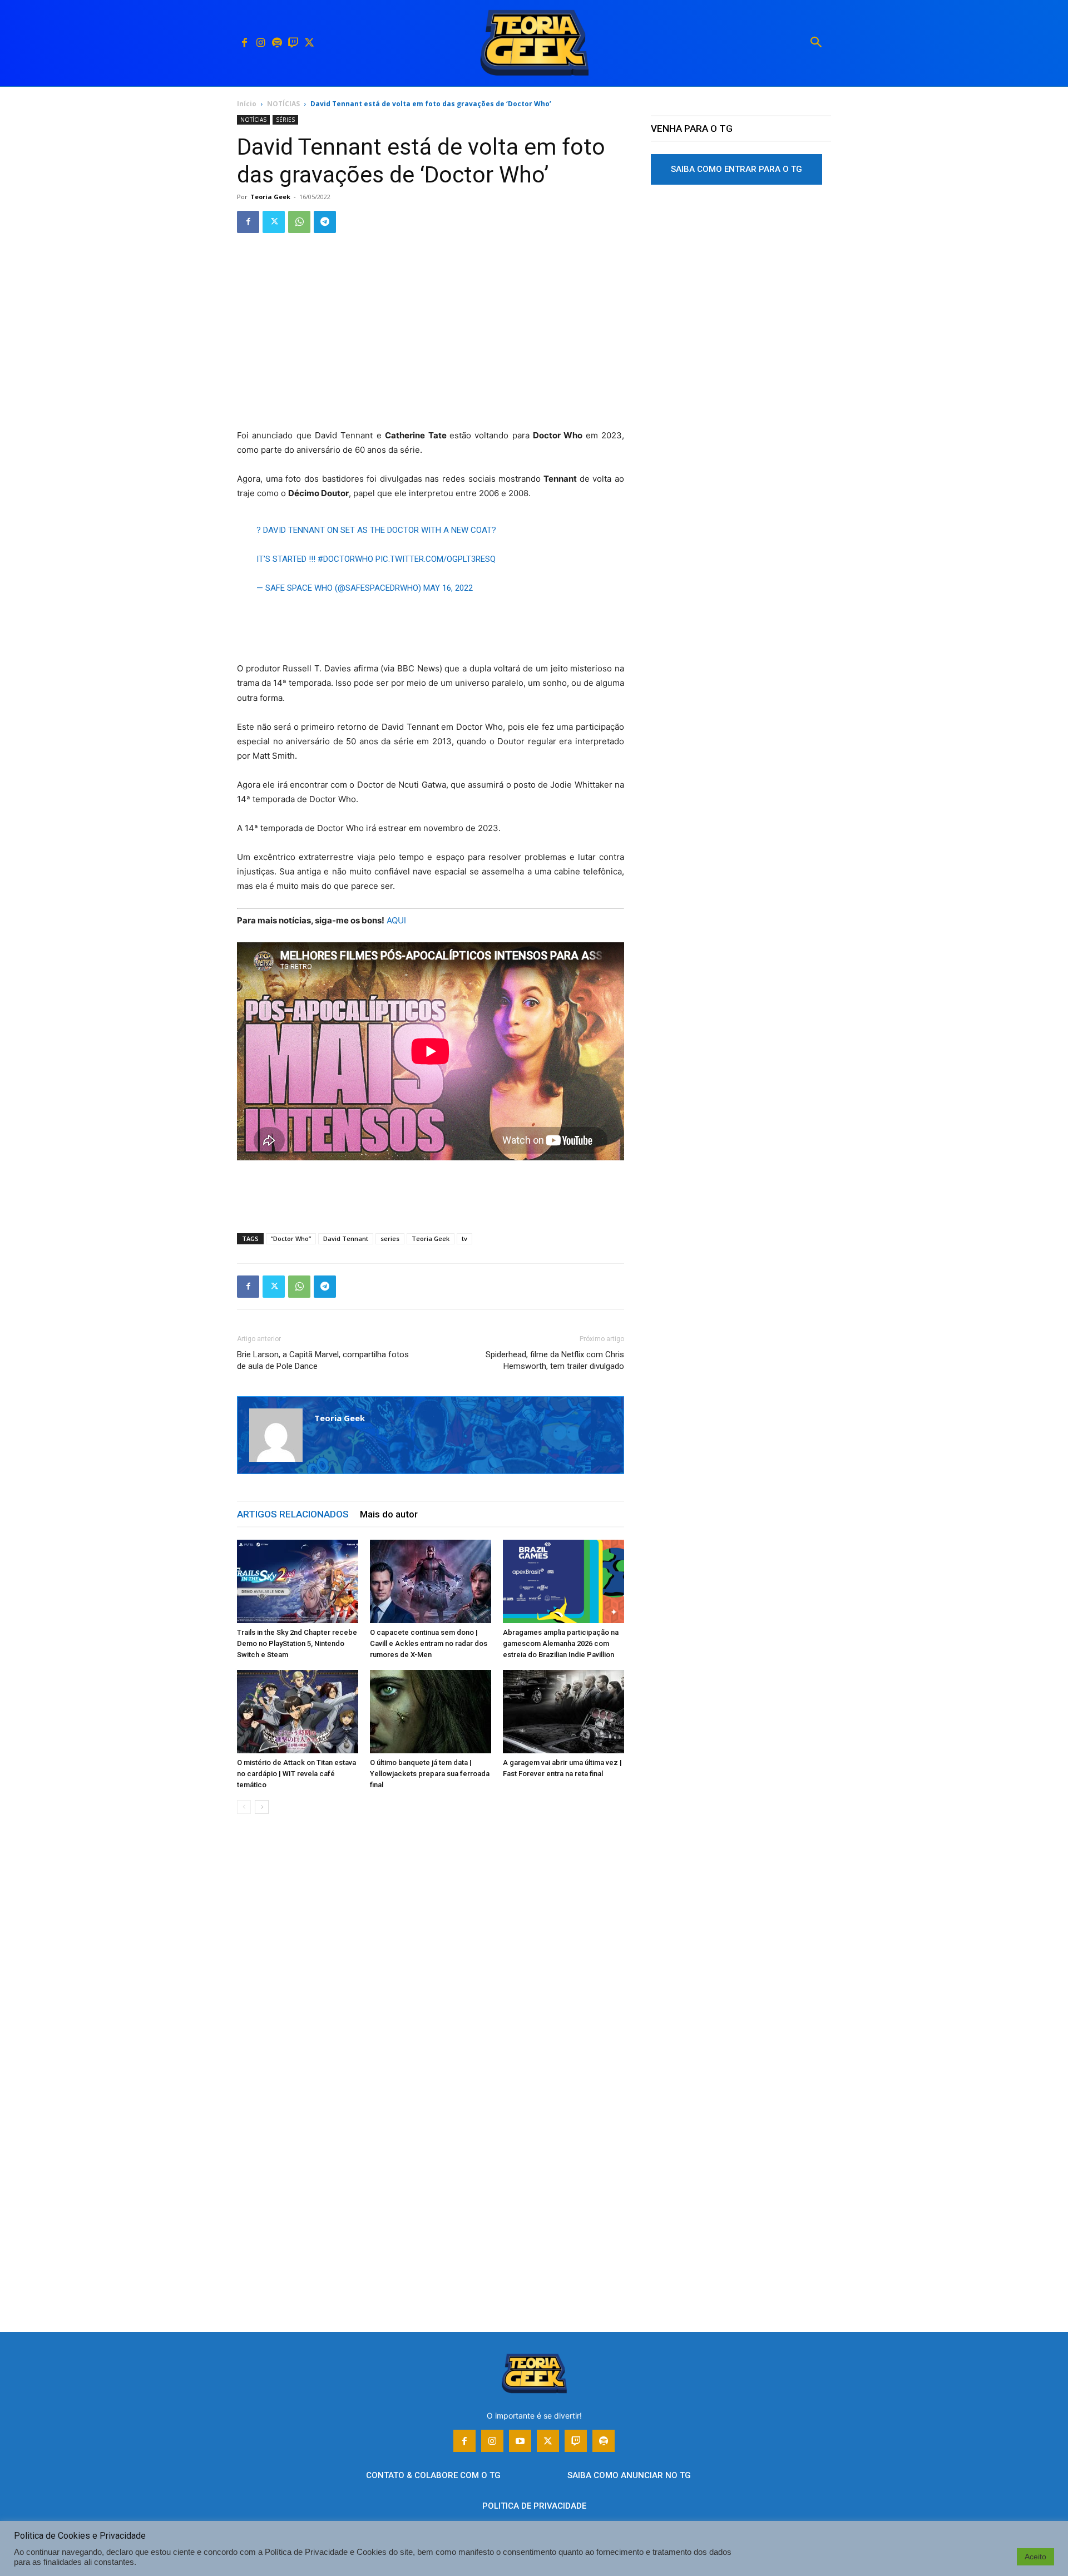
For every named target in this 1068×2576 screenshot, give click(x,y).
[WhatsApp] (299, 222)
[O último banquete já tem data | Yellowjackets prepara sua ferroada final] (431, 1712)
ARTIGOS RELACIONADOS (293, 1514)
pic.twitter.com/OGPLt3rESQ (436, 559)
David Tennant (346, 1238)
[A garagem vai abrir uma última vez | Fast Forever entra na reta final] (563, 1712)
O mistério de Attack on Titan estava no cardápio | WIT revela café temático (296, 1774)
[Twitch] (293, 43)
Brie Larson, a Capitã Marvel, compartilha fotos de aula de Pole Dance (323, 1360)
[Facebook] (244, 43)
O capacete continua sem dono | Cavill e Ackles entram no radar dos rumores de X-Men (429, 1643)
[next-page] (262, 1807)
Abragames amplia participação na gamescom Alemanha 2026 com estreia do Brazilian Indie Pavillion (561, 1643)
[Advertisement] (431, 346)
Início (247, 104)
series (390, 1238)
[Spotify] (277, 43)
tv (464, 1238)
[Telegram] (325, 222)
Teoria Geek (270, 197)
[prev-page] (244, 1807)
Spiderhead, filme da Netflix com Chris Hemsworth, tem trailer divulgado (555, 1360)
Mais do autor (389, 1514)
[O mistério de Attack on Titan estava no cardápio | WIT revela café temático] (298, 1712)
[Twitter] (309, 43)
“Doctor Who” (291, 1238)
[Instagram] (261, 43)
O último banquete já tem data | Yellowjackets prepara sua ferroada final (430, 1774)
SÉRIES (285, 120)
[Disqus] (431, 1991)
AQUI (396, 920)
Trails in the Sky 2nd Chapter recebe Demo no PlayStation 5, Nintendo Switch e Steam (297, 1643)
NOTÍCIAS (283, 104)
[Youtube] (520, 2441)
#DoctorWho (345, 559)
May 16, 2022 (448, 588)
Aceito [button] (1035, 2557)
